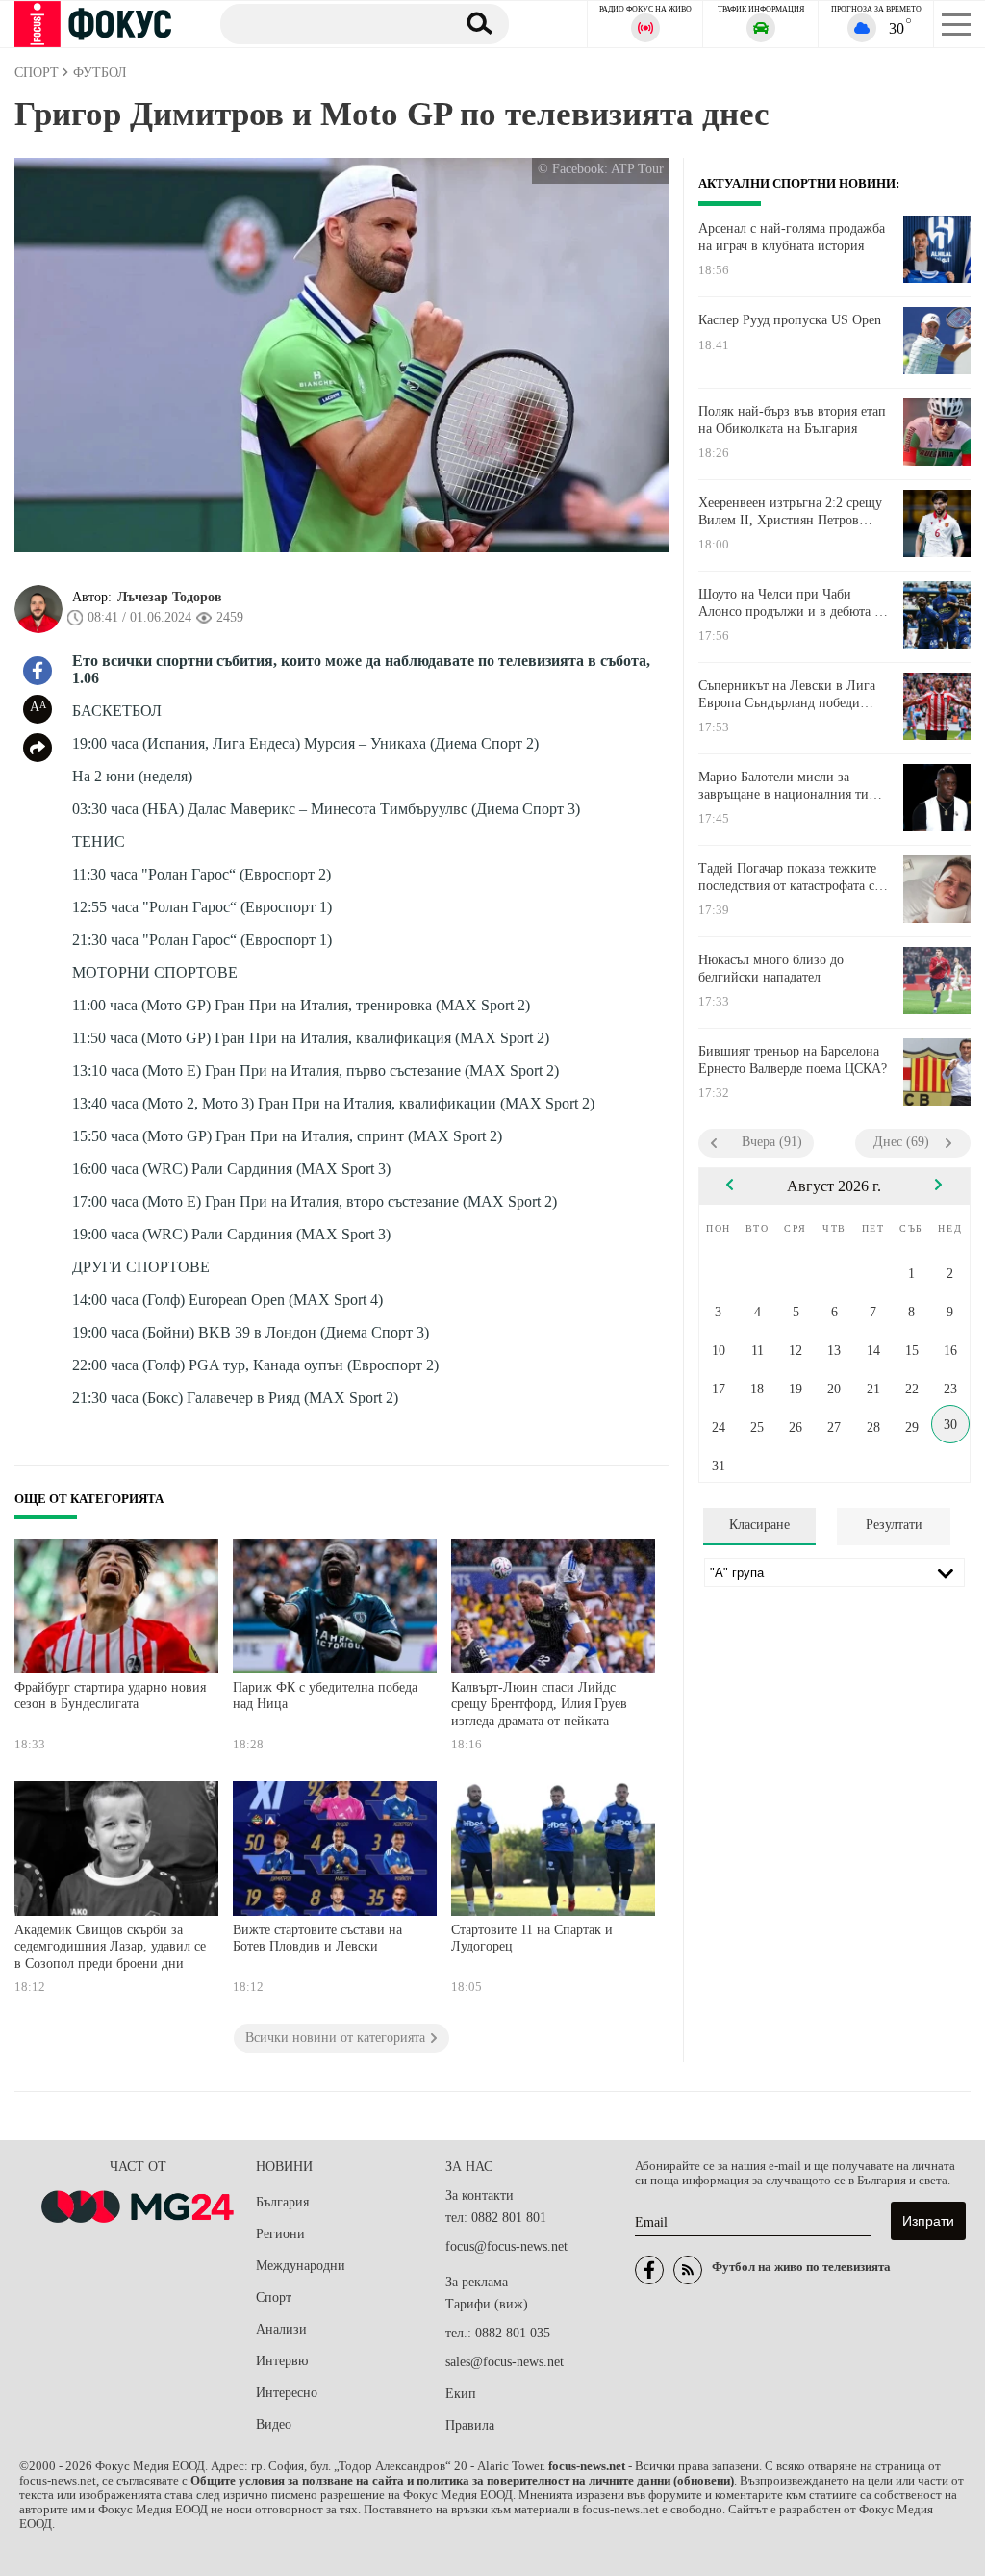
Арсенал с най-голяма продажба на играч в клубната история (792, 237)
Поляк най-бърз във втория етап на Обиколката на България (792, 420)
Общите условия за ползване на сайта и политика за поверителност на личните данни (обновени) (462, 2481)
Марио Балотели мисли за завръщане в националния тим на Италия (788, 786)
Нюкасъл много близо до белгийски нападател (771, 969)
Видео (274, 2424)
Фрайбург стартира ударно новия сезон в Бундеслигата (110, 1696)
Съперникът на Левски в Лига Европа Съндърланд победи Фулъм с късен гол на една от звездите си (787, 695)
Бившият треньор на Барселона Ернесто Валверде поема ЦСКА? (793, 1060)
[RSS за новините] (688, 2270)
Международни (301, 2266)
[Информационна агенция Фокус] (649, 2270)
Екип (461, 2394)
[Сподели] (38, 748)
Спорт (274, 2297)
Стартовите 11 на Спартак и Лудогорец (532, 1938)
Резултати (894, 1525)
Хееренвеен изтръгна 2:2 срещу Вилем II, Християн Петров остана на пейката (790, 512)
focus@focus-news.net (506, 2246)
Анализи (281, 2329)
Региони (280, 2234)
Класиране (759, 1525)
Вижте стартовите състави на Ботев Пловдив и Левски (317, 1938)
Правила (470, 2425)
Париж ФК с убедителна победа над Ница (325, 1696)
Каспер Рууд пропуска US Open (790, 320)
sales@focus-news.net (505, 2362)
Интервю (282, 2361)
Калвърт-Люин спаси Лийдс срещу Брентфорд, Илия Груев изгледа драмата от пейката (539, 1704)
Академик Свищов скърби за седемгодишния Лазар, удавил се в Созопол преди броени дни (110, 1947)
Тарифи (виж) (487, 2304)
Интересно (287, 2393)
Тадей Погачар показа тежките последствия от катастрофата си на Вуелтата (790, 878)
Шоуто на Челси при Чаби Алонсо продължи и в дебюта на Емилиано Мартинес (793, 603)
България (282, 2202)
